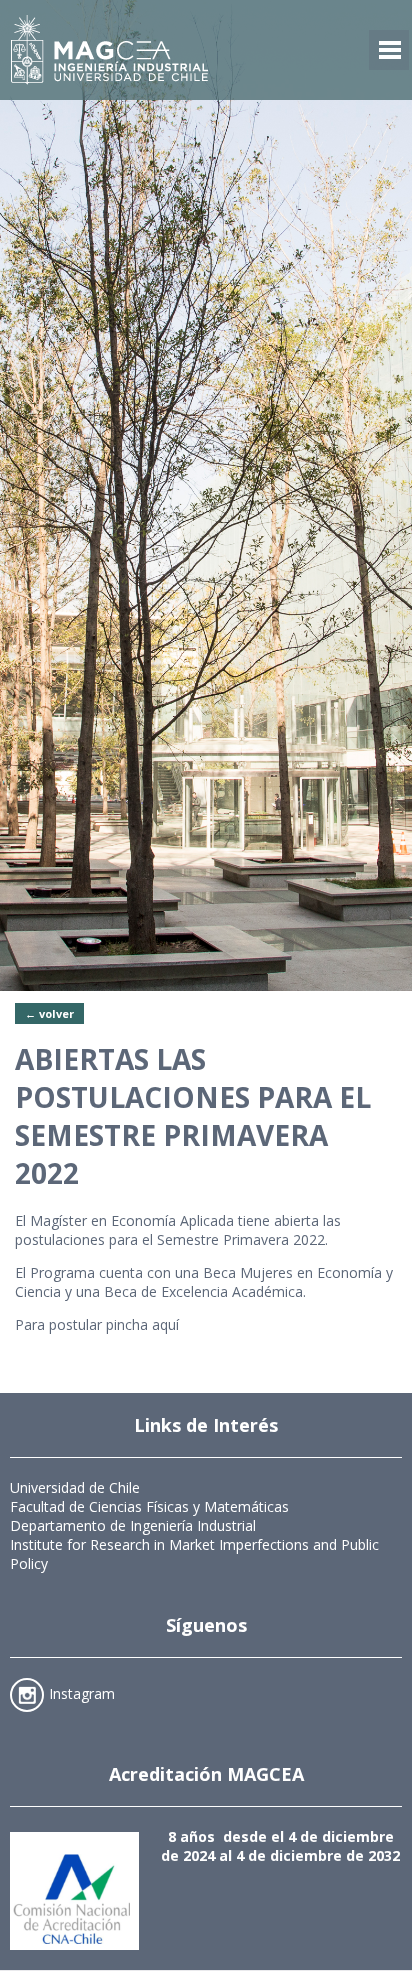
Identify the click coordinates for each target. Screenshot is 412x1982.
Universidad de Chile (75, 1487)
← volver (49, 1013)
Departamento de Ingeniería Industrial (133, 1525)
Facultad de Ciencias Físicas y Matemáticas (149, 1506)
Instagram (82, 1692)
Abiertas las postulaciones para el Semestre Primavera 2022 (193, 1116)
